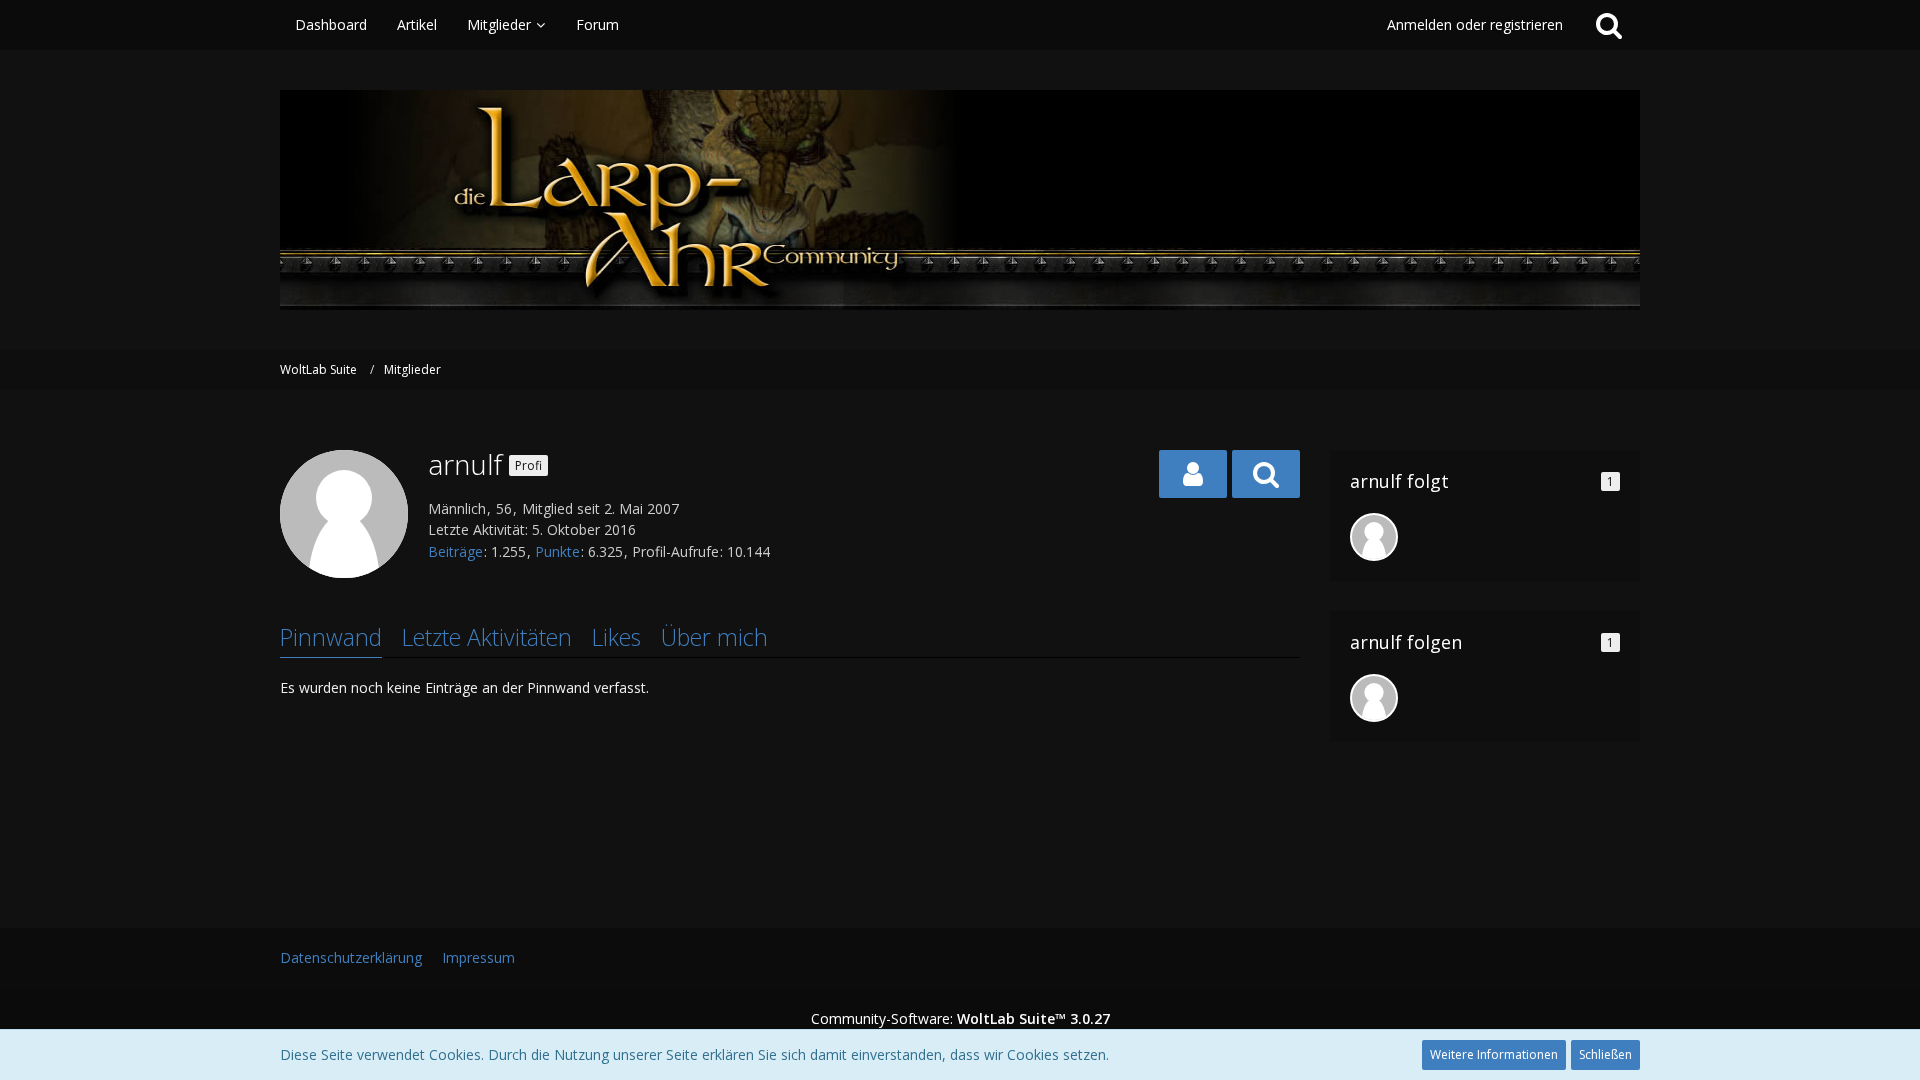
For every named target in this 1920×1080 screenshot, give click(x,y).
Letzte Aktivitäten (487, 637)
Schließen (1605, 1054)
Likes (616, 637)
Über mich (714, 637)
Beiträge (455, 551)
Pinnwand (331, 637)
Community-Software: (960, 1018)
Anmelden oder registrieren (1475, 24)
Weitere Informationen (1494, 1054)
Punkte (557, 551)
